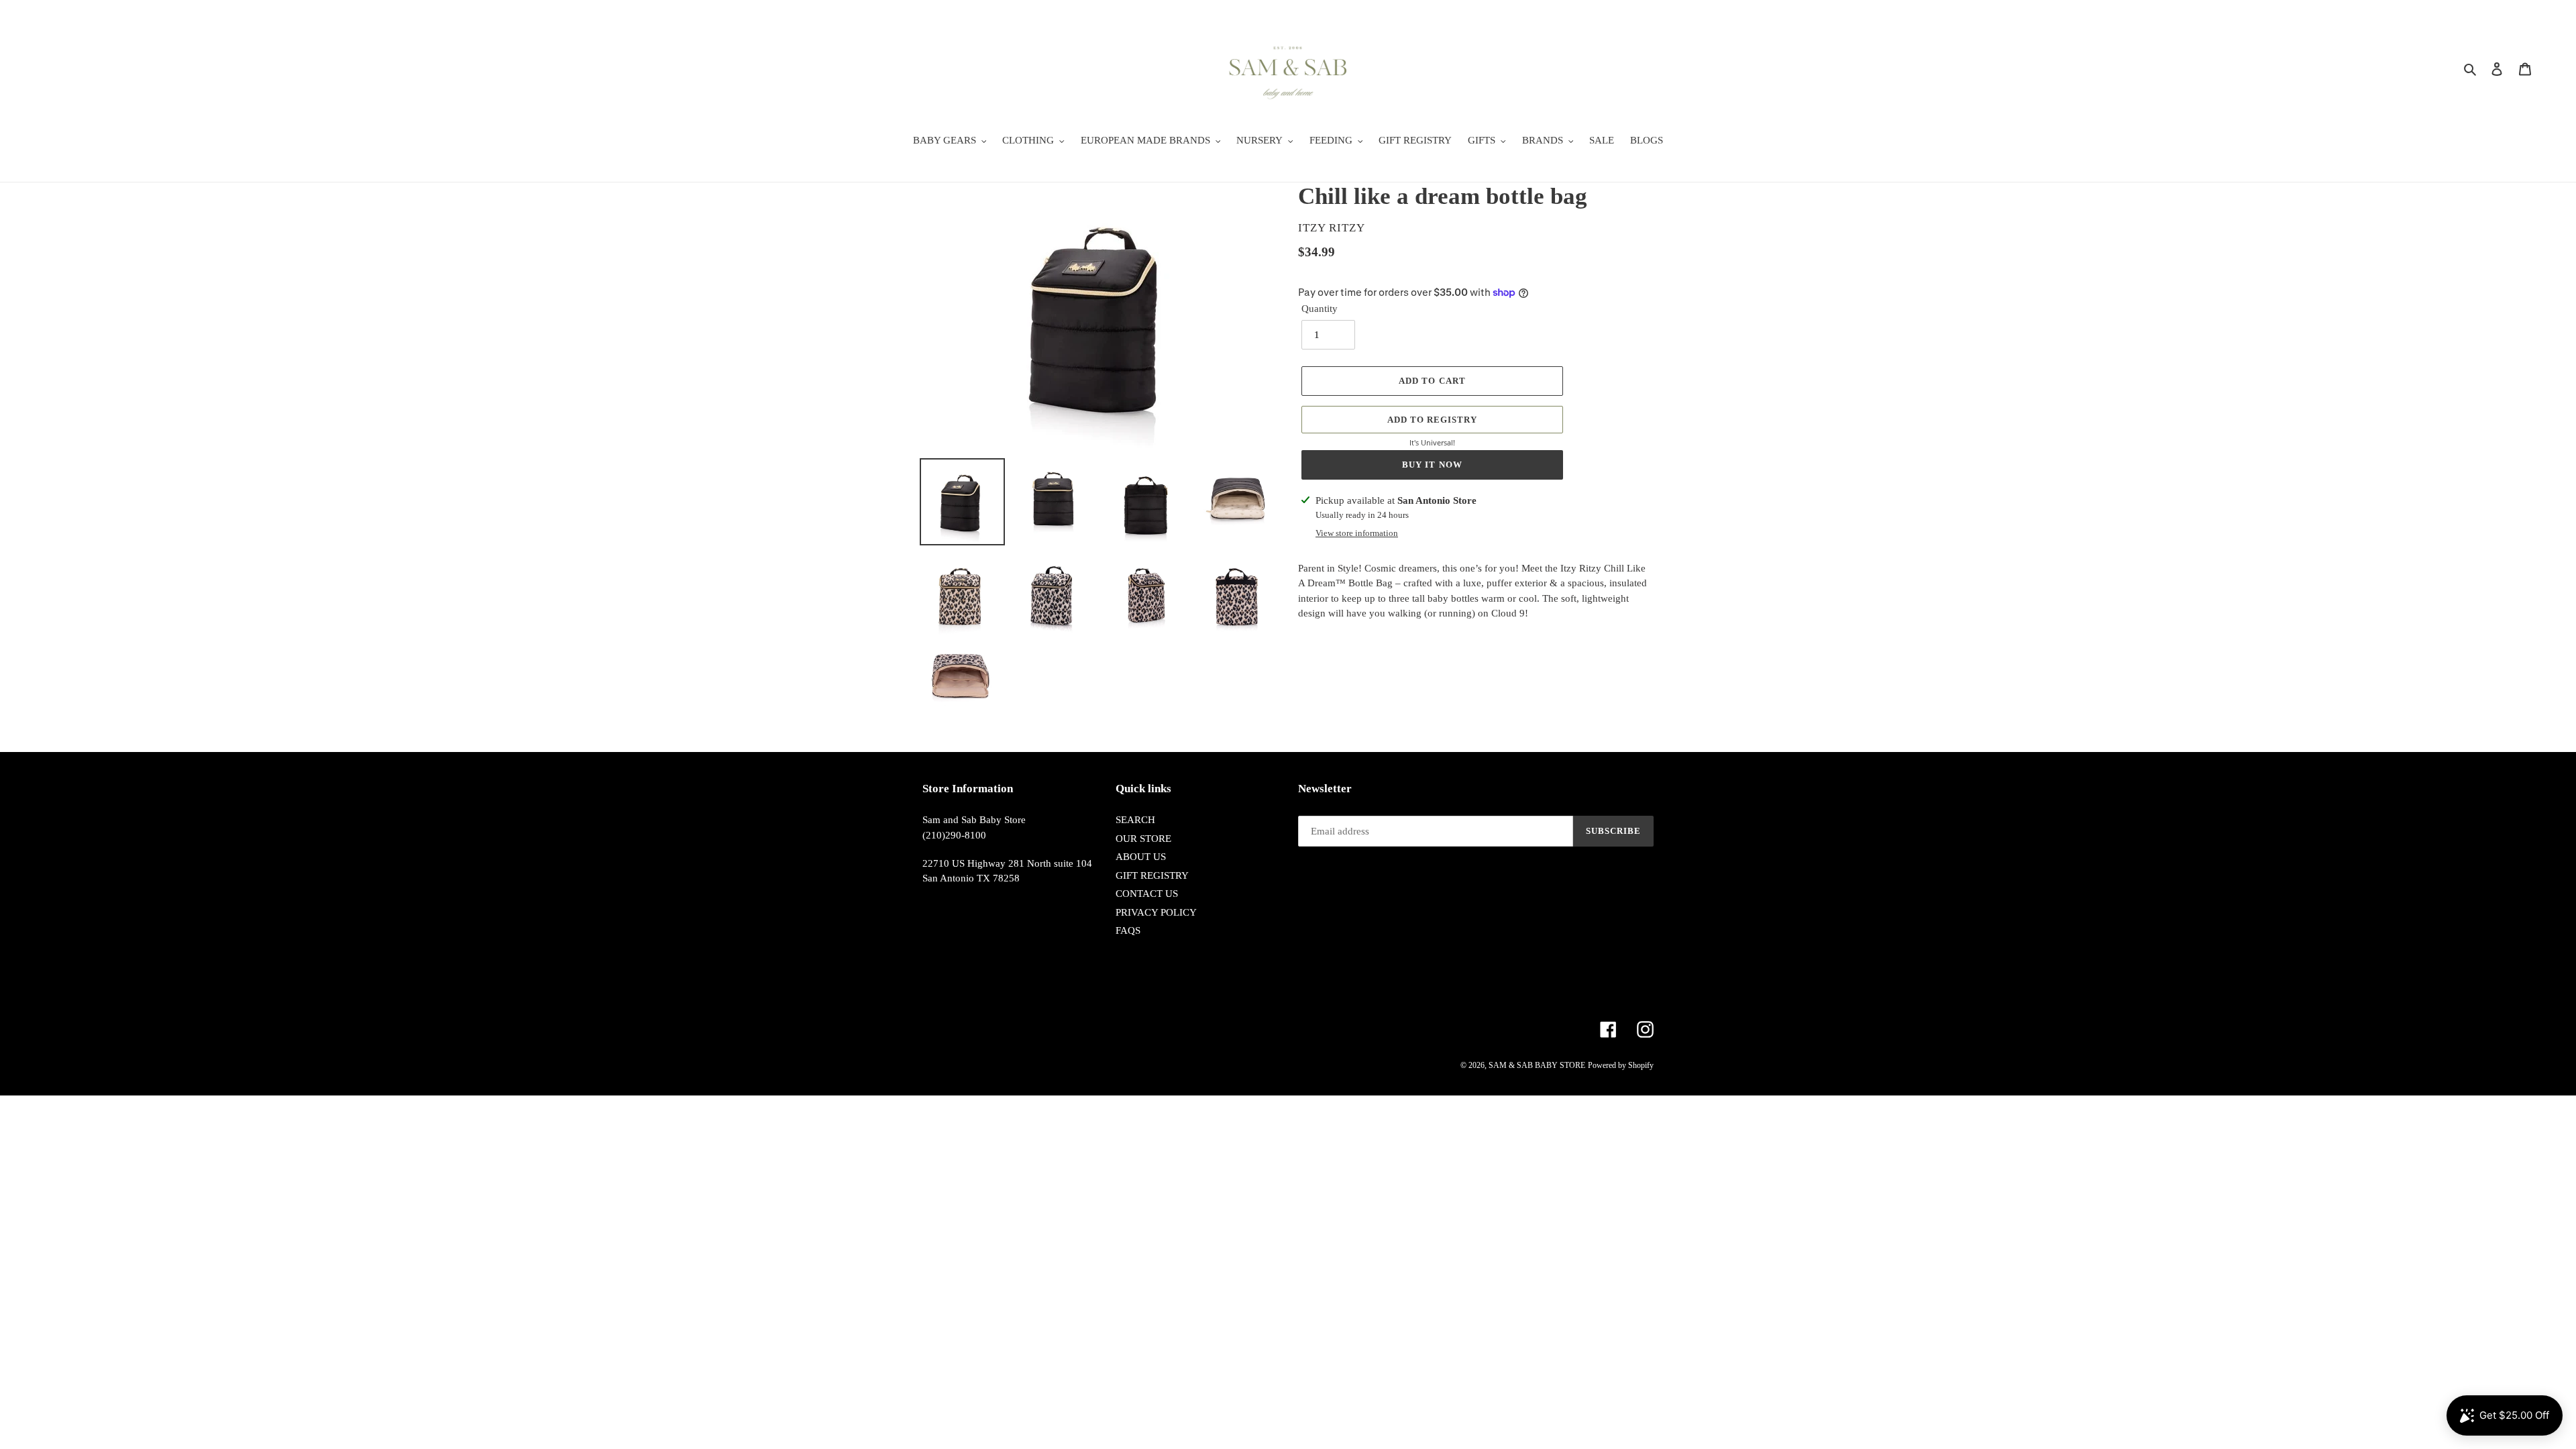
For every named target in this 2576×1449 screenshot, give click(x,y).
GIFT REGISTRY (1152, 875)
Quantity (1320, 309)
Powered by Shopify (1621, 1065)
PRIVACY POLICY (1156, 912)
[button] (1432, 420)
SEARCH (1135, 820)
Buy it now (1432, 465)
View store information (1357, 533)
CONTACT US (1147, 894)
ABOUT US (1141, 857)
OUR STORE (1143, 839)
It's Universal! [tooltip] (1432, 442)
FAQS (1128, 930)
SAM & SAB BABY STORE (1537, 1065)
